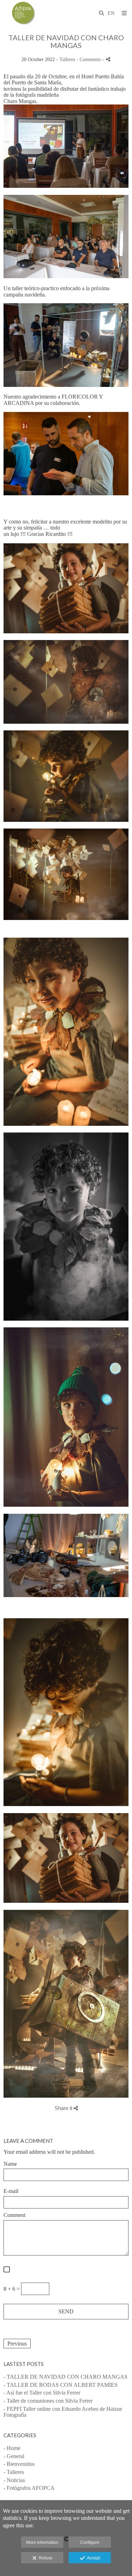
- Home (12, 2448)
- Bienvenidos (19, 2464)
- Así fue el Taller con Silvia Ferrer (42, 2393)
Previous (17, 2344)
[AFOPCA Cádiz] (25, 13)
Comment (14, 2215)
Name (10, 2164)
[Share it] (108, 59)
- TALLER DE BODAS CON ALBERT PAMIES (61, 2385)
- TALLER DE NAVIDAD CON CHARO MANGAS (65, 2377)
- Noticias (14, 2480)
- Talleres (14, 2472)
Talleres (67, 59)
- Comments (89, 59)
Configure (90, 2542)
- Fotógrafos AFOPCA (29, 2488)
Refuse (45, 2558)
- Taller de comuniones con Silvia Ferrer (48, 2401)
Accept (92, 2558)
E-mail (11, 2191)
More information (42, 2542)
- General (14, 2456)
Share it (64, 2108)
